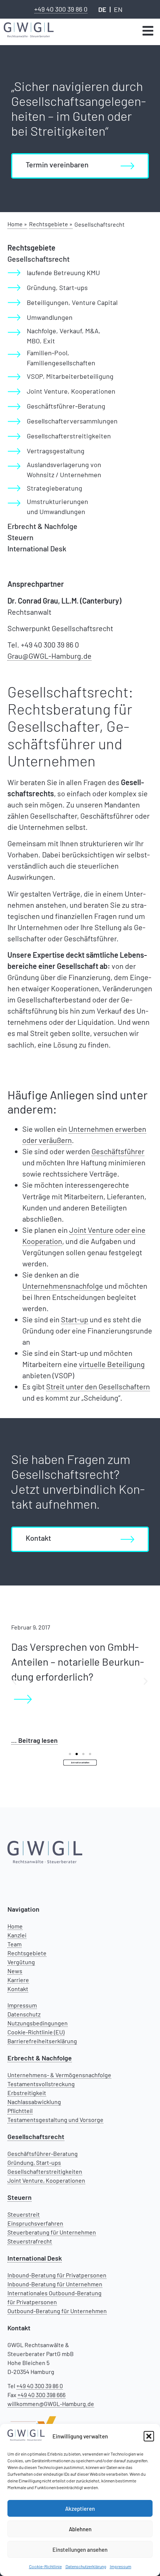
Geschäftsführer (118, 1151)
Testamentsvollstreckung (41, 2084)
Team (15, 1944)
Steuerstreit (24, 2214)
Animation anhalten (80, 1762)
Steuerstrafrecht (30, 2241)
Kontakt (18, 1989)
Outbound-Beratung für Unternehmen (57, 2311)
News (15, 1971)
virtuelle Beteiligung (112, 1364)
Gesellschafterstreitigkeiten (45, 2171)
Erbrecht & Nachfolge (42, 526)
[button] (149, 2436)
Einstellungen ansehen (80, 2550)
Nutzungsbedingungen (38, 2023)
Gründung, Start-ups (34, 2162)
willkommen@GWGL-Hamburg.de (51, 2404)
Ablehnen (80, 2529)
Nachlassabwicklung (34, 2102)
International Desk (37, 548)
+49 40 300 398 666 (41, 2395)
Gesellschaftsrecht (39, 259)
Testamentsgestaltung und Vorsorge (55, 2120)
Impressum (121, 2566)
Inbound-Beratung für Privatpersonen (57, 2275)
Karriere (18, 1980)
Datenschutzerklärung (86, 2566)
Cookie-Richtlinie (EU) (36, 2032)
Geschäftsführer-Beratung (43, 2153)
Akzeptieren (80, 2509)
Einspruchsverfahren (35, 2223)
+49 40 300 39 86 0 (61, 9)
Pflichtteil (20, 2111)
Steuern (20, 537)
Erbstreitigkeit (27, 2093)
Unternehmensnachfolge (63, 1286)
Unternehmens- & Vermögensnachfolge (59, 2075)
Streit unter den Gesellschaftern (98, 1386)
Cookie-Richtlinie (45, 2566)
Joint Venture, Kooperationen (46, 2180)
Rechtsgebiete (27, 1953)
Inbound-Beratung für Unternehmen (55, 2284)
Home (15, 1926)
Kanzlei (17, 1935)
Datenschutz (24, 2014)
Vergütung (21, 1962)
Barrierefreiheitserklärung (42, 2041)
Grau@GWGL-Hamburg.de (49, 656)
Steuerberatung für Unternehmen (52, 2232)
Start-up (75, 1319)
